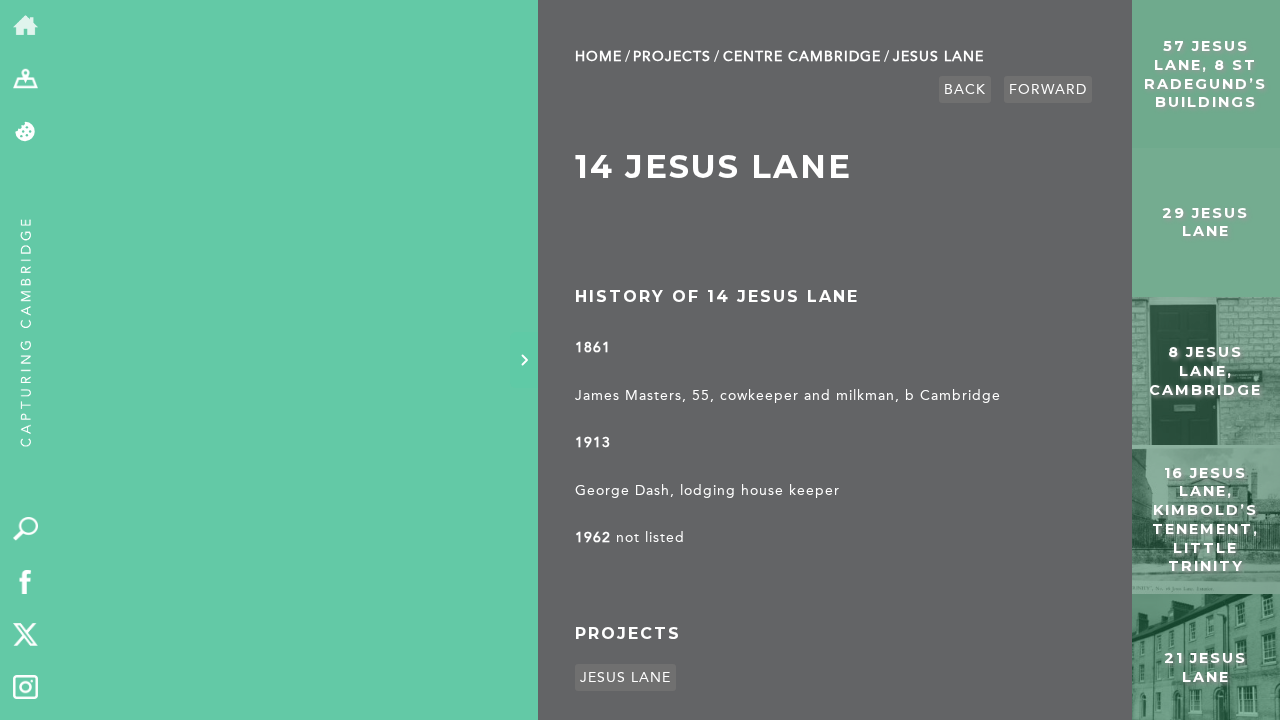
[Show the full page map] (25, 79)
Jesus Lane (938, 56)
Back (965, 89)
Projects (672, 56)
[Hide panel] (524, 360)
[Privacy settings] (25, 132)
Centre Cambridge (802, 56)
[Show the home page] (25, 26)
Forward (1048, 89)
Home (598, 56)
